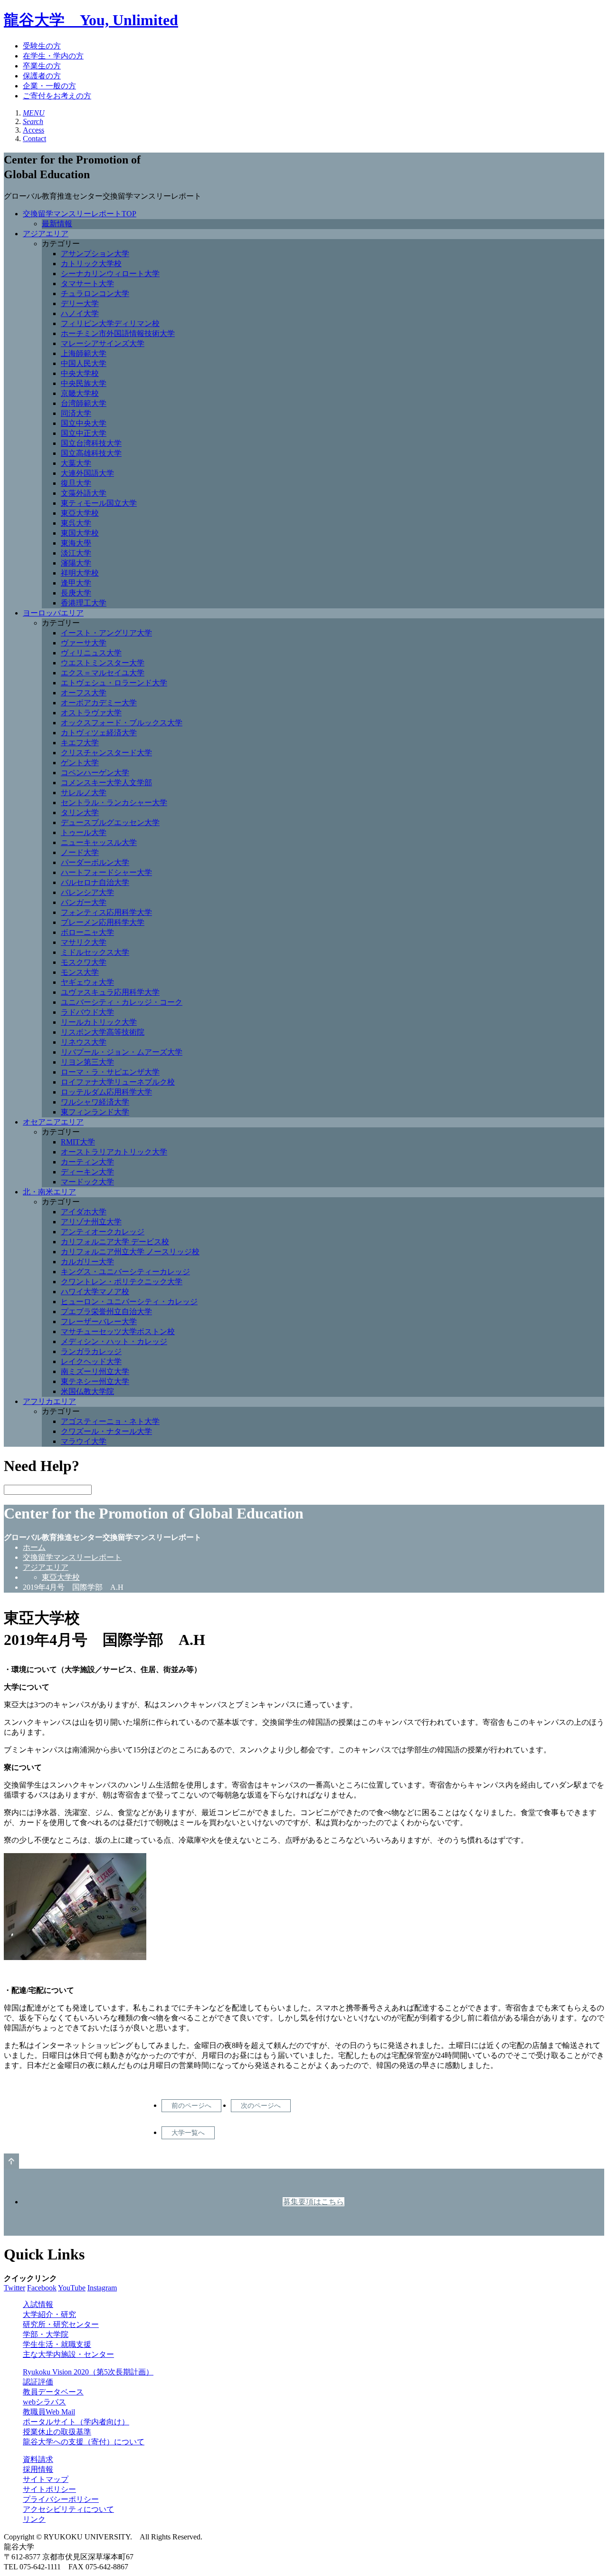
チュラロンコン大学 (95, 293)
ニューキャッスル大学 (99, 842)
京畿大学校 (80, 393)
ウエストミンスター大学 (103, 663)
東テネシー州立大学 (95, 1381)
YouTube (72, 2288)
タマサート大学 (87, 284)
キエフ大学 (80, 743)
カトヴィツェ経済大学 (99, 733)
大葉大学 (76, 463)
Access (33, 130)
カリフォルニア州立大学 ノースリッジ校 (130, 1252)
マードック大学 (87, 1182)
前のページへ (191, 2105)
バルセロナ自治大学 (95, 882)
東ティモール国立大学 (99, 503)
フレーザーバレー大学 (99, 1322)
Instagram (102, 2288)
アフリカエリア (49, 1401)
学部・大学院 (46, 2334)
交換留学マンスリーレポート (72, 1557)
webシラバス (44, 2402)
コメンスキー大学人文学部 (106, 783)
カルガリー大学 (87, 1262)
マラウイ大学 (84, 1441)
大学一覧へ (188, 2133)
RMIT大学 (78, 1142)
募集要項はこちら (313, 2202)
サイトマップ (46, 2479)
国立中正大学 (84, 433)
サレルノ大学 (84, 793)
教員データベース (53, 2392)
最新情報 (57, 224)
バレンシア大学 (87, 892)
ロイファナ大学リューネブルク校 (118, 1082)
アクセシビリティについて (68, 2509)
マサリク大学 (84, 942)
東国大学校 (80, 533)
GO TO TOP (11, 2161)
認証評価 (38, 2382)
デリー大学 (80, 303)
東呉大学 (76, 523)
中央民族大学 (84, 383)
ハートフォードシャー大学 (106, 872)
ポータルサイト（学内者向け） (76, 2422)
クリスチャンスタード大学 (106, 753)
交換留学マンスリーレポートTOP (80, 214)
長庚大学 (76, 593)
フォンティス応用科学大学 (106, 912)
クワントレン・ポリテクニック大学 (122, 1282)
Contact (34, 139)
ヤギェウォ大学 (87, 982)
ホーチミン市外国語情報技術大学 (118, 333)
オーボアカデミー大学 (99, 703)
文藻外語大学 (84, 493)
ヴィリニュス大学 (91, 653)
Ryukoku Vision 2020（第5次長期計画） (88, 2372)
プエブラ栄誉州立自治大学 (106, 1312)
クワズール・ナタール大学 (106, 1431)
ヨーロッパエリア (53, 613)
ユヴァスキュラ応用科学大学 (110, 992)
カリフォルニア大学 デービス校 (115, 1242)
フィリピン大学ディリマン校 (110, 323)
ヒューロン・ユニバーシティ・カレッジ (129, 1302)
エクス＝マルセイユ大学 (103, 673)
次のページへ (261, 2105)
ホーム (34, 1547)
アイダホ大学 (84, 1212)
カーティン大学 (87, 1162)
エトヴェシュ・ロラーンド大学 (114, 683)
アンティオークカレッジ (103, 1232)
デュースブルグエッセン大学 (110, 822)
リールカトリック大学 (99, 1022)
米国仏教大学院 (87, 1391)
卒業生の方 (42, 66)
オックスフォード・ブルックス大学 (122, 723)
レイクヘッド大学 (91, 1361)
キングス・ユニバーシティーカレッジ (125, 1272)
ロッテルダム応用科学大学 (106, 1092)
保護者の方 (42, 76)
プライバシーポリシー (61, 2499)
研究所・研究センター (61, 2324)
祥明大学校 (80, 573)
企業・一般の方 (49, 86)
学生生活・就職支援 (57, 2344)
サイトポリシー (49, 2489)
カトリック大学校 (91, 264)
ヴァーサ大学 (84, 643)
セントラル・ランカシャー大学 (114, 803)
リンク (34, 2519)
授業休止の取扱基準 (57, 2432)
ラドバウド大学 (87, 1012)
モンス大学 (80, 972)
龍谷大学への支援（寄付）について (84, 2442)
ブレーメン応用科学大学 (103, 922)
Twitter (14, 2288)
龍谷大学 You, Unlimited (91, 20)
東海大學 (76, 543)
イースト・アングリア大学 (106, 633)
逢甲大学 (76, 583)
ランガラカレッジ (91, 1351)
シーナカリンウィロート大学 (110, 274)
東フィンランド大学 (95, 1112)
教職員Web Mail (49, 2412)
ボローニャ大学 (87, 932)
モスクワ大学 (84, 962)
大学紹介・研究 (49, 2314)
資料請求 (38, 2459)
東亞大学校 (80, 513)
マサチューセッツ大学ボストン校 (118, 1331)
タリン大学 (80, 812)
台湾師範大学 (84, 403)
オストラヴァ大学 (91, 713)
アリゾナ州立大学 (91, 1222)
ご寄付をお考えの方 (57, 96)
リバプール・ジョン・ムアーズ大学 (122, 1052)
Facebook (42, 2288)
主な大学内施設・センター (68, 2354)
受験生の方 (42, 46)
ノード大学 (80, 852)
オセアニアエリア (53, 1122)
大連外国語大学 (87, 473)
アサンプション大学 (95, 254)
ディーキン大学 (87, 1172)
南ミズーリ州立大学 (95, 1371)
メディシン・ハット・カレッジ (114, 1341)
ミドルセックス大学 (95, 952)
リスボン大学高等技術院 (103, 1032)
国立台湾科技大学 (91, 443)
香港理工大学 (84, 603)
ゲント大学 (80, 763)
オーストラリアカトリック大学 (114, 1152)
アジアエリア (46, 234)
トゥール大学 (84, 832)
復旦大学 (76, 483)
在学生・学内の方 (53, 56)
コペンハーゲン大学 (95, 773)
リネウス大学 (84, 1042)
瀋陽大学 (76, 563)
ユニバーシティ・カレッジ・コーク (122, 1002)
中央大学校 (80, 373)
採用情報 (38, 2469)
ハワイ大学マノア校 (95, 1292)
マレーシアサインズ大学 (103, 343)
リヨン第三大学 (87, 1062)
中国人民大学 (84, 363)
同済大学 (76, 413)
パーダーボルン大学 (95, 862)
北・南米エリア (49, 1192)
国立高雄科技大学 (91, 453)
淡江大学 (76, 553)
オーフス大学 (84, 693)
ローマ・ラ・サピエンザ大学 (110, 1072)
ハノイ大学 (80, 313)
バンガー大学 (84, 902)
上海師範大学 (84, 353)
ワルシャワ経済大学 (95, 1102)
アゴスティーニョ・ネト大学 (110, 1421)
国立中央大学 (84, 423)
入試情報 (38, 2304)
